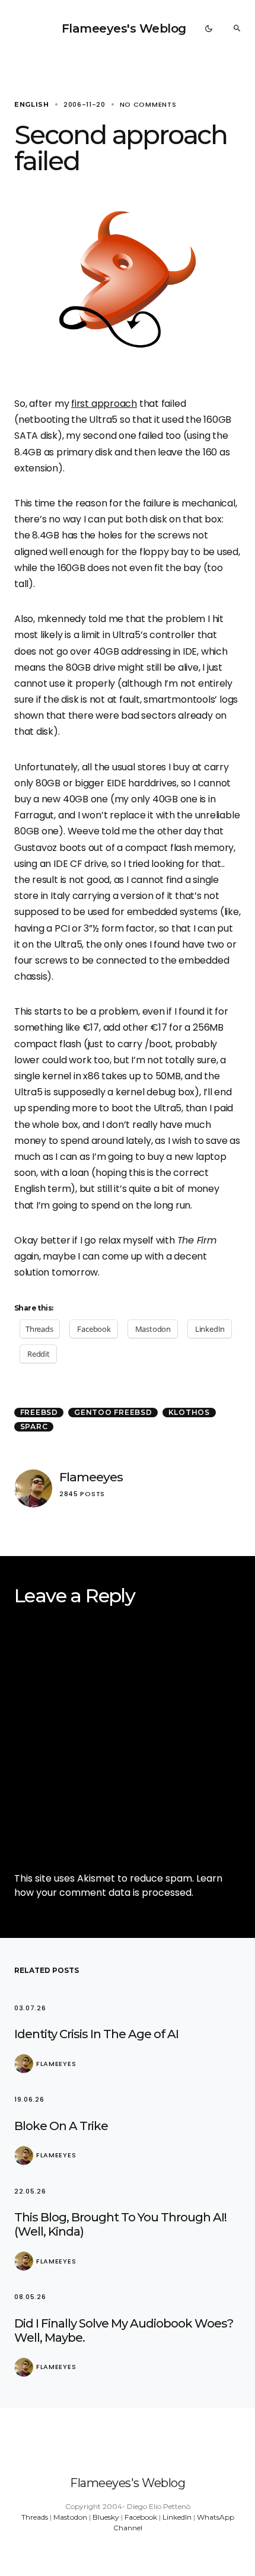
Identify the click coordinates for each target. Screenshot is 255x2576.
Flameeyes (91, 1477)
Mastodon (70, 2517)
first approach (104, 404)
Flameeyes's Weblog (124, 28)
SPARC (34, 1426)
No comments (148, 104)
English (32, 104)
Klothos (189, 1412)
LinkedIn (177, 2517)
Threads (35, 2517)
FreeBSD (39, 1412)
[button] (209, 28)
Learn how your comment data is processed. (118, 1885)
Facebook (141, 2517)
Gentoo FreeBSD (113, 1412)
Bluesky (106, 2517)
